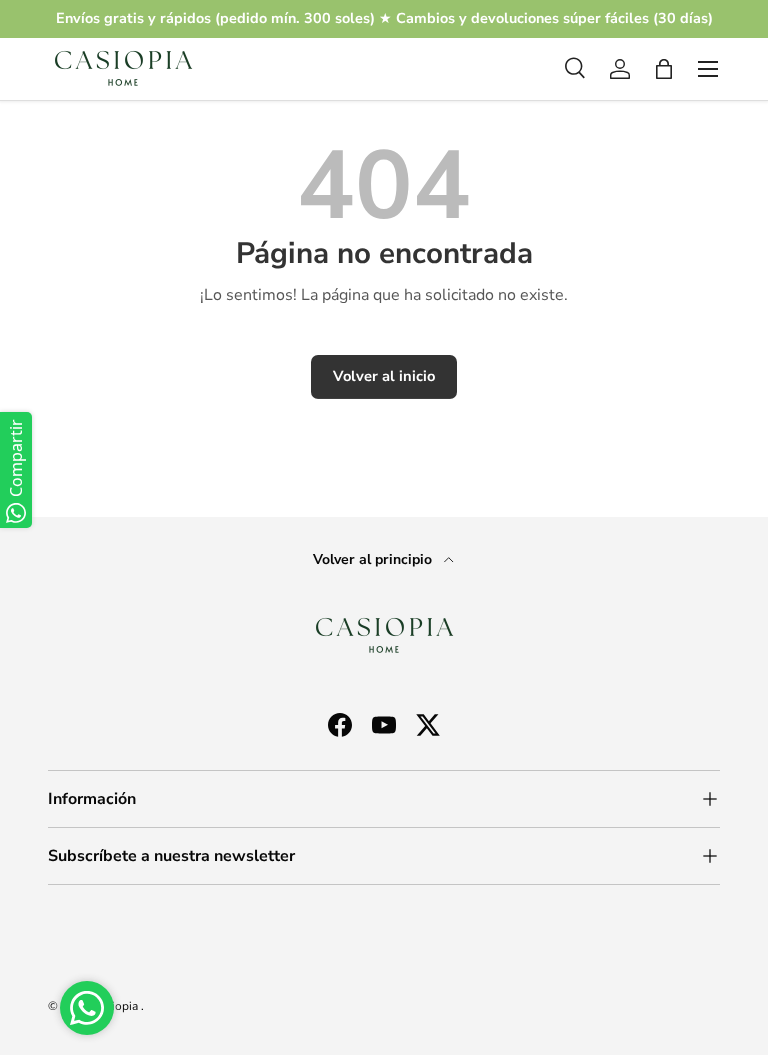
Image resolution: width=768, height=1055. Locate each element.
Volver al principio (374, 559)
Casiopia (116, 1006)
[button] (664, 69)
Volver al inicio (384, 376)
